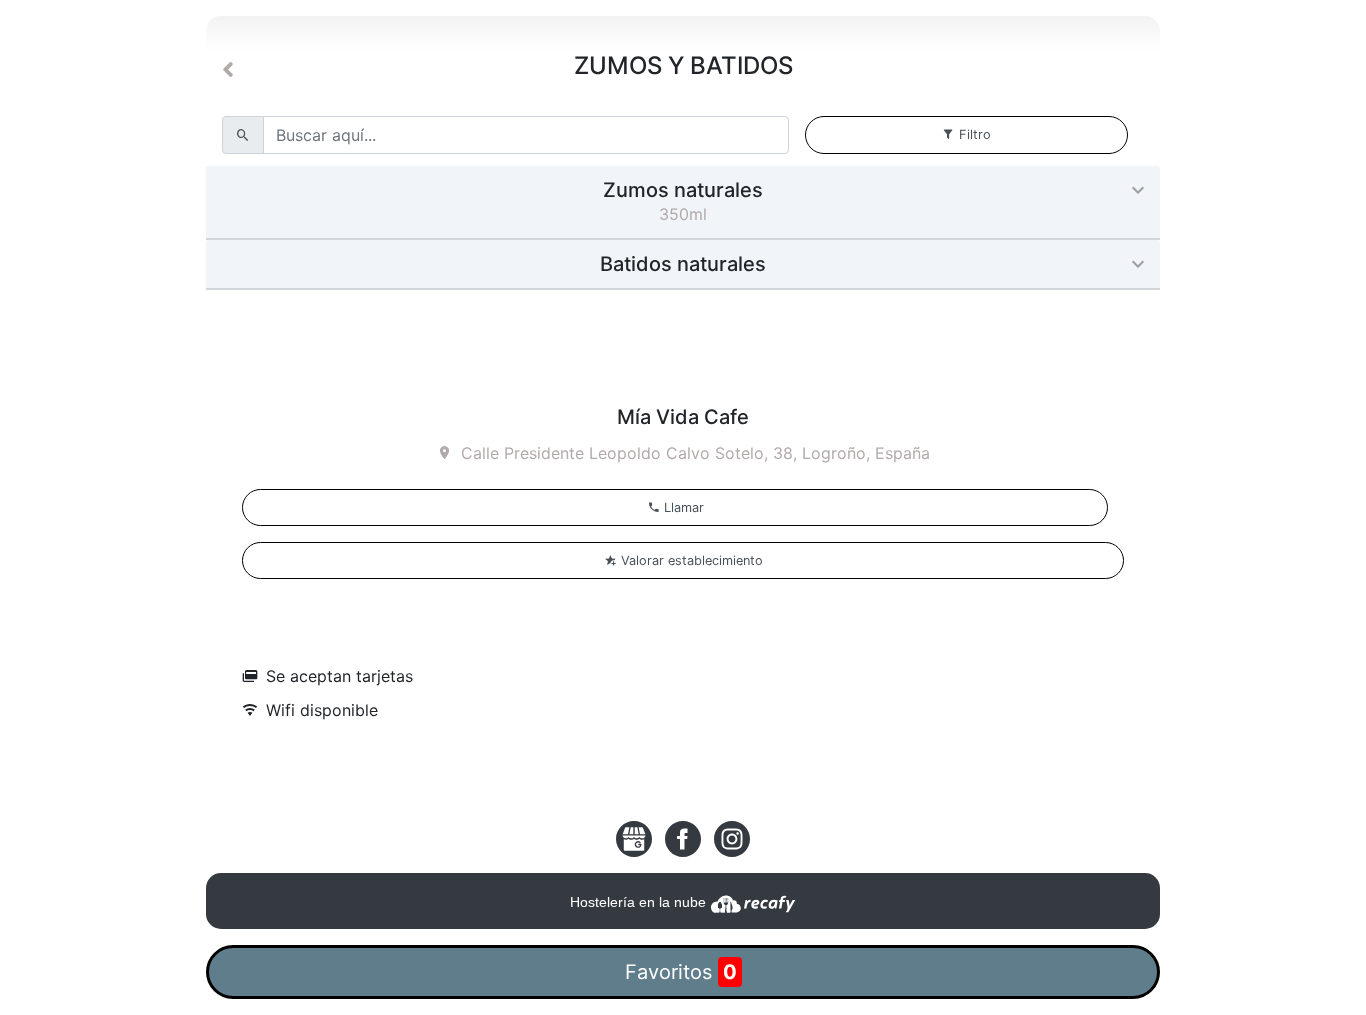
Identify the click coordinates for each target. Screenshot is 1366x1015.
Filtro (975, 134)
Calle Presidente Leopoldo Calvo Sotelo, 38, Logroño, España (695, 453)
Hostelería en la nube (640, 902)
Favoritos (681, 972)
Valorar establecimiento (690, 560)
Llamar (682, 507)
